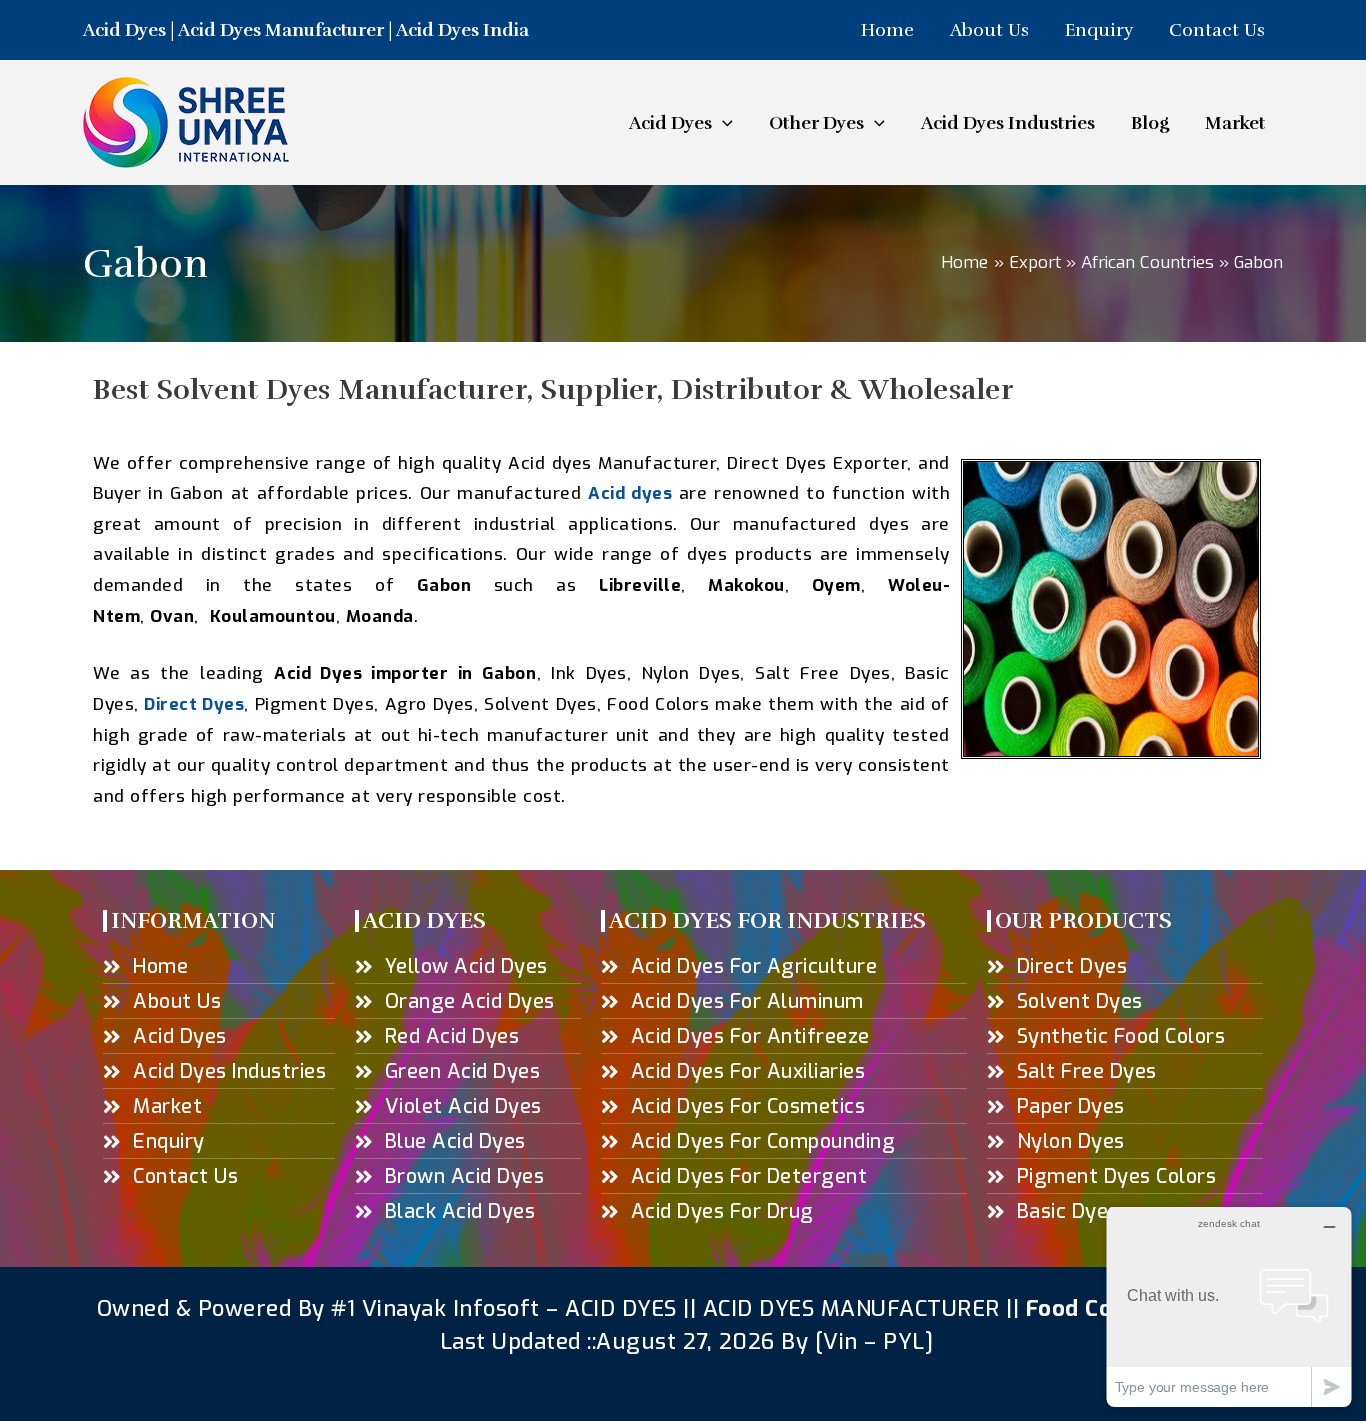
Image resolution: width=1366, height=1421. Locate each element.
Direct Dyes (194, 704)
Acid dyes (630, 493)
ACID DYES (621, 1308)
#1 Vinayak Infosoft (438, 1308)
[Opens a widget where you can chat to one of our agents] (1229, 1306)
